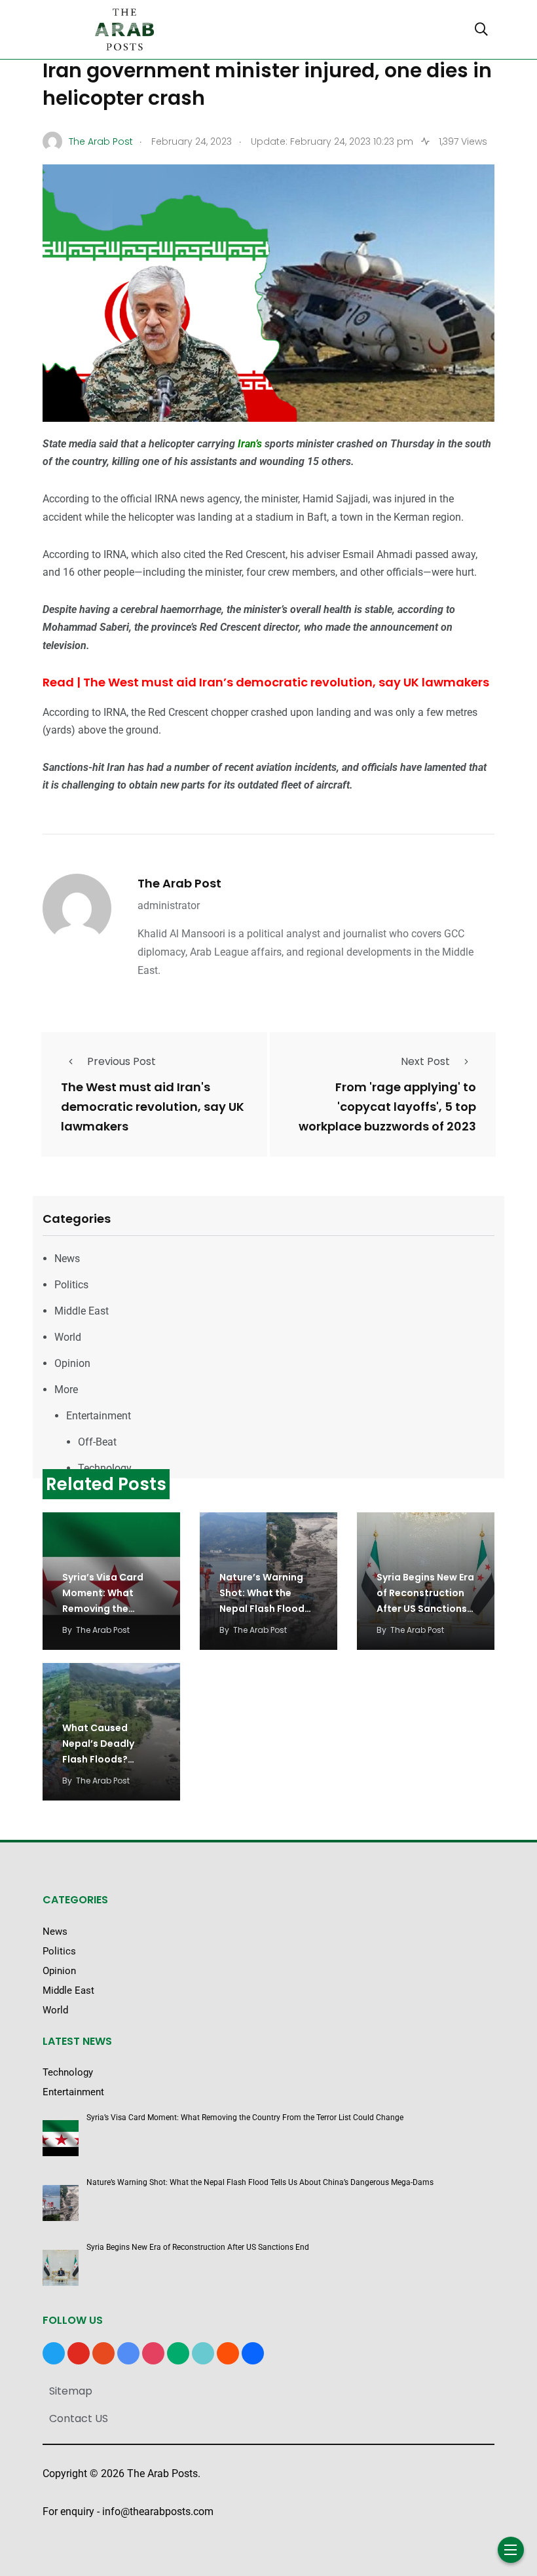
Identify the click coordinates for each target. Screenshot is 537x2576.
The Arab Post (179, 883)
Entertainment (99, 1416)
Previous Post (121, 1061)
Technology (105, 1468)
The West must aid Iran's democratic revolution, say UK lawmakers (153, 1107)
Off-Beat (97, 1442)
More (66, 1390)
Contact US (79, 2418)
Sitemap (71, 2391)
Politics (71, 1285)
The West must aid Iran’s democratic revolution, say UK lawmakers (286, 682)
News (67, 1259)
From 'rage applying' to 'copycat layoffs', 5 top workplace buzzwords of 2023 (387, 1107)
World (68, 1337)
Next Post (425, 1061)
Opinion (72, 1363)
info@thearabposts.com (158, 2511)
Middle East (82, 1311)
